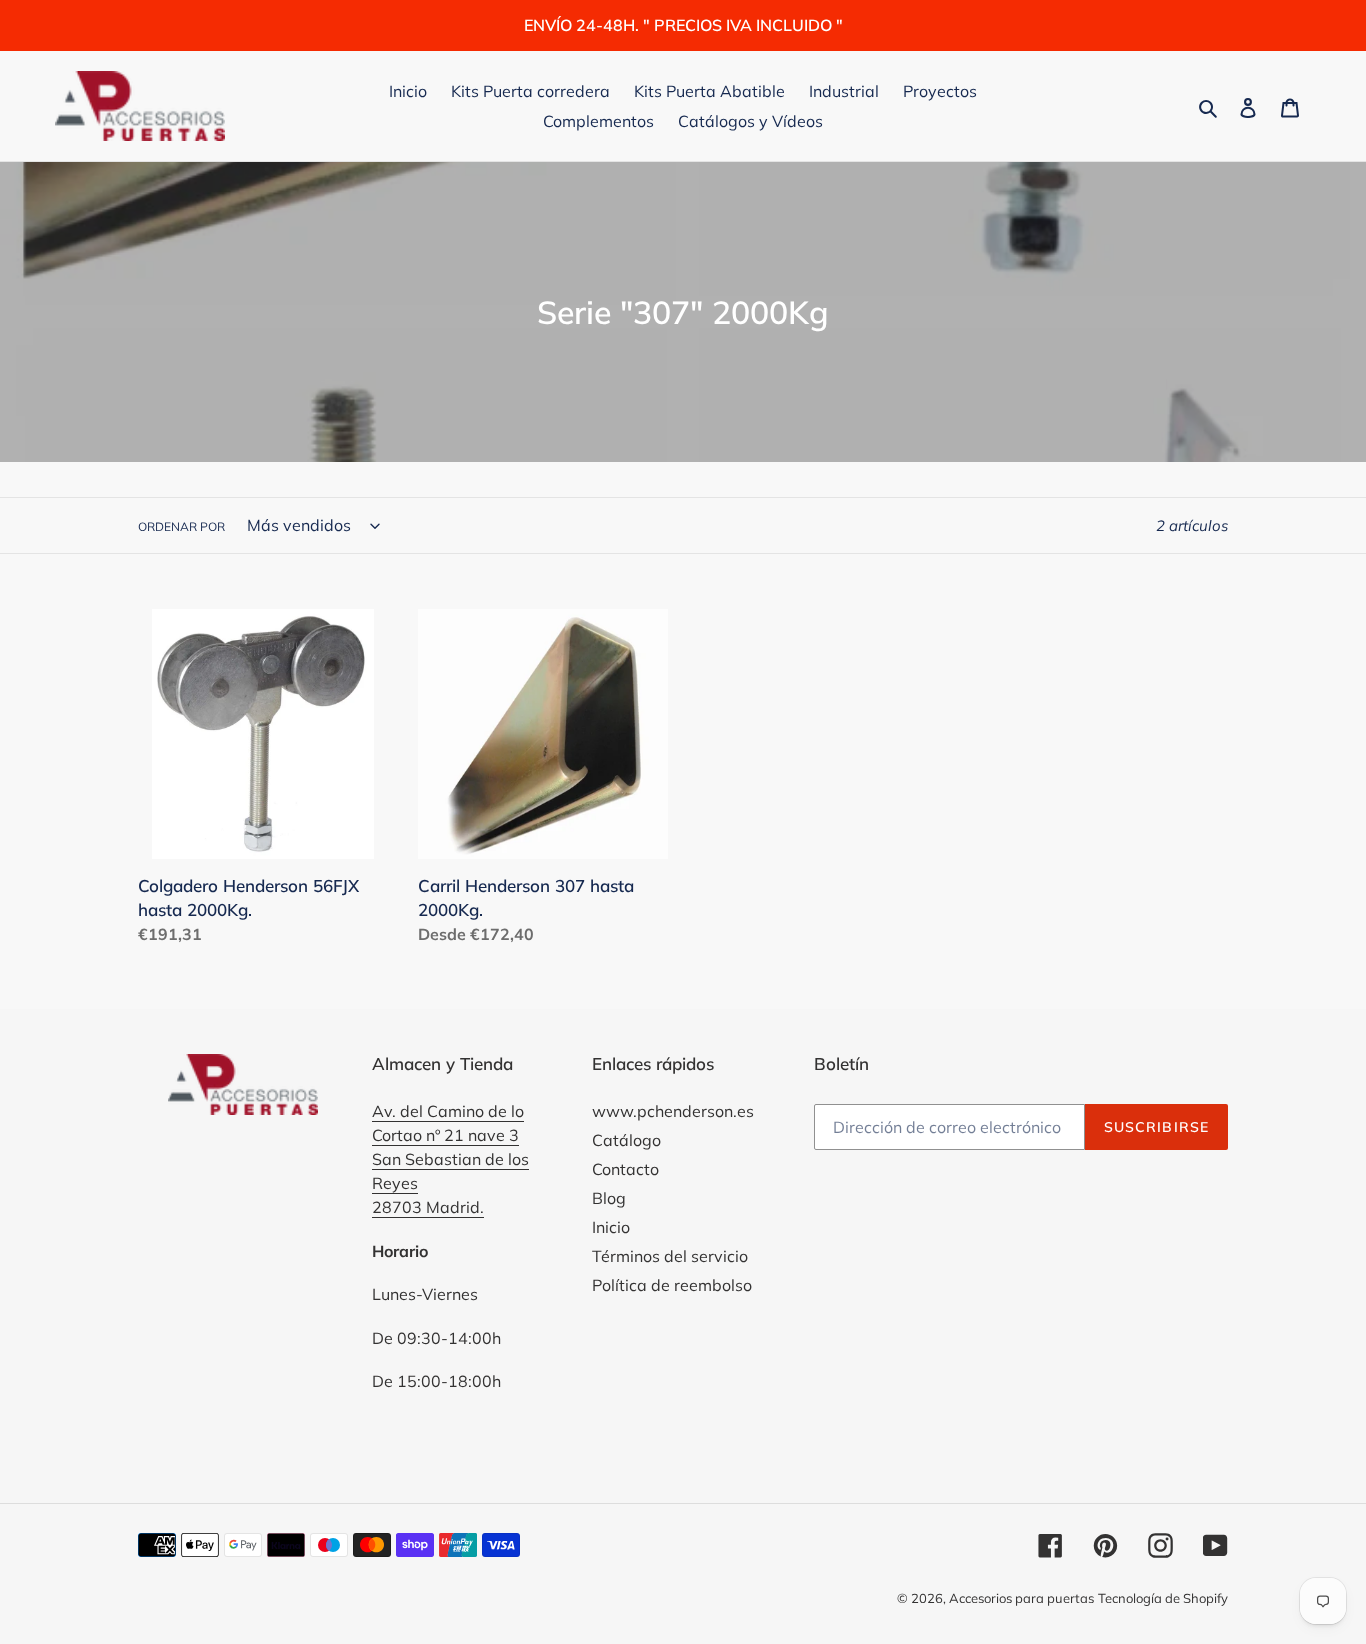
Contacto (625, 1169)
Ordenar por (181, 526)
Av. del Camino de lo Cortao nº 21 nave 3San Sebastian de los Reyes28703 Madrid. (450, 1159)
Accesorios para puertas (1021, 1598)
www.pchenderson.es (673, 1111)
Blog (609, 1198)
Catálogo (626, 1140)
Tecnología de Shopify (1163, 1598)
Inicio (611, 1227)
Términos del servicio (670, 1256)
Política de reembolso (672, 1285)
